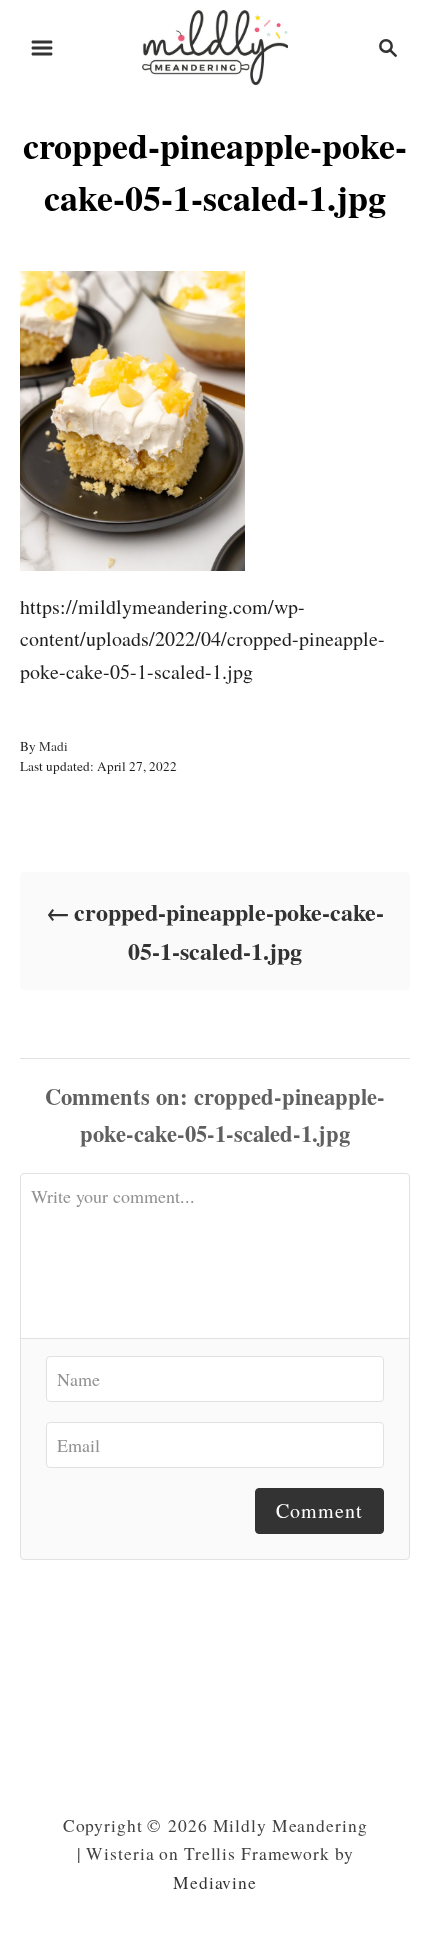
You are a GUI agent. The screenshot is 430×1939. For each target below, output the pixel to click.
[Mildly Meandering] (215, 44)
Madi (53, 746)
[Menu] (42, 48)
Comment (319, 1510)
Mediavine (215, 1882)
